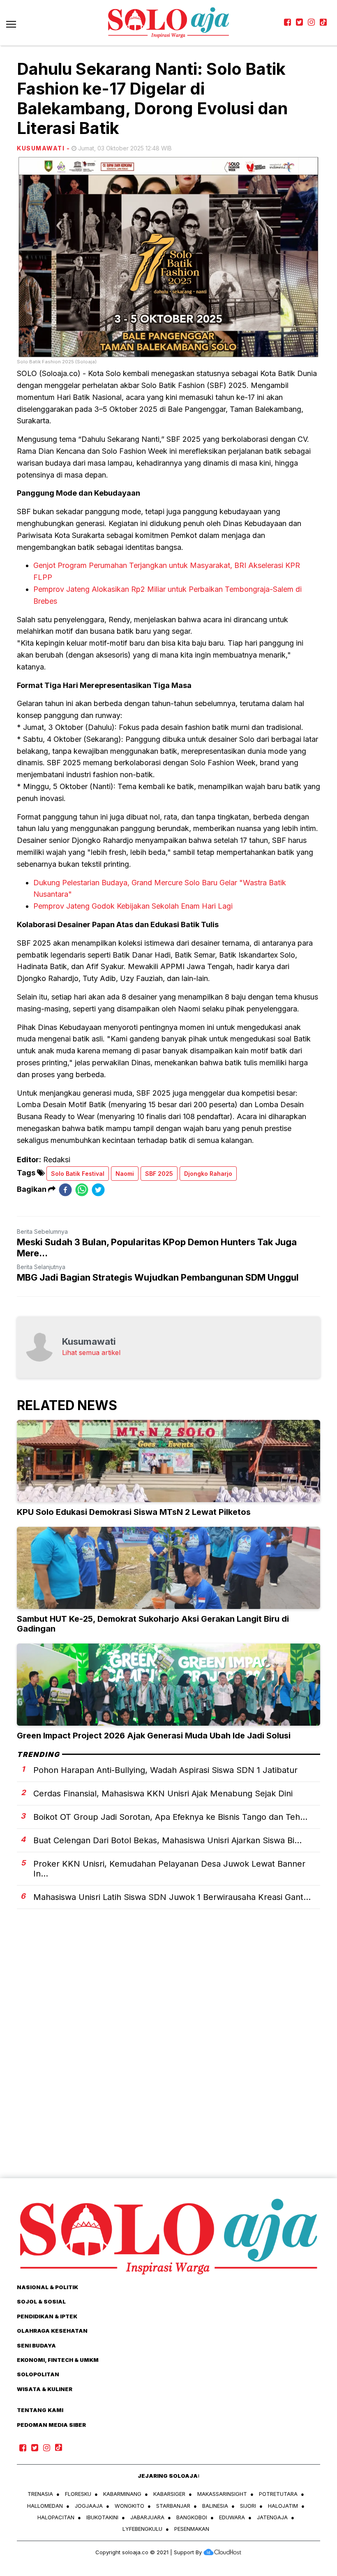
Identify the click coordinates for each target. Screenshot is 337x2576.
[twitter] (98, 1190)
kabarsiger (169, 2494)
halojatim (283, 2506)
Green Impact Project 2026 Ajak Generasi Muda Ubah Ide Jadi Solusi (154, 1736)
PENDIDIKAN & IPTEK (47, 2316)
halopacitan (56, 2517)
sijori (248, 2506)
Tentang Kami (40, 2410)
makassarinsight (222, 2494)
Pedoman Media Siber (51, 2425)
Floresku (78, 2494)
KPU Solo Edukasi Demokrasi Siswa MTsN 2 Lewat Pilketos (134, 1512)
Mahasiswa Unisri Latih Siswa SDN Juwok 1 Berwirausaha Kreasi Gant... (172, 1897)
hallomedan (45, 2506)
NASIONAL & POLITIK (47, 2287)
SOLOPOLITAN (38, 2374)
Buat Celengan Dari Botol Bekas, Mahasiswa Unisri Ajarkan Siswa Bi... (167, 1840)
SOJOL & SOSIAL (41, 2301)
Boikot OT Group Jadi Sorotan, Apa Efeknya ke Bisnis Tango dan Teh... (170, 1817)
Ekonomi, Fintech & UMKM (58, 2360)
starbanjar (173, 2506)
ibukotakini (102, 2517)
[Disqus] (168, 2058)
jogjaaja (89, 2506)
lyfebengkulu (142, 2529)
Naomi (125, 1174)
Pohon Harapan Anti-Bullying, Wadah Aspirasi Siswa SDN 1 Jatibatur (165, 1770)
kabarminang (122, 2494)
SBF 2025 (159, 1174)
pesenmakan (192, 2529)
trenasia (40, 2494)
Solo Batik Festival (78, 1174)
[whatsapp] (82, 1190)
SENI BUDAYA (36, 2345)
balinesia (215, 2506)
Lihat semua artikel (91, 1353)
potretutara (278, 2494)
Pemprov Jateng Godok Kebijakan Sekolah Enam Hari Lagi (133, 906)
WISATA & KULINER (45, 2389)
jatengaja (272, 2517)
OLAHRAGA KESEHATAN (52, 2331)
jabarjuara (147, 2517)
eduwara (232, 2517)
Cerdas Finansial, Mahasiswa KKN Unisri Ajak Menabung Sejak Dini (163, 1794)
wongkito (129, 2506)
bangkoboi (192, 2517)
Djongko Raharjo (208, 1174)
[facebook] (65, 1190)
